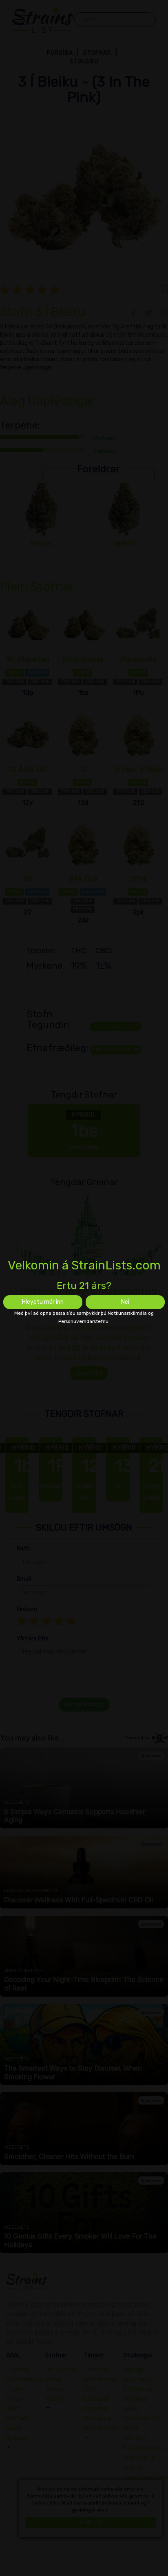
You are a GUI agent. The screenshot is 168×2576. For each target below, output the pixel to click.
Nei (125, 1302)
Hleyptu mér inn (43, 1302)
